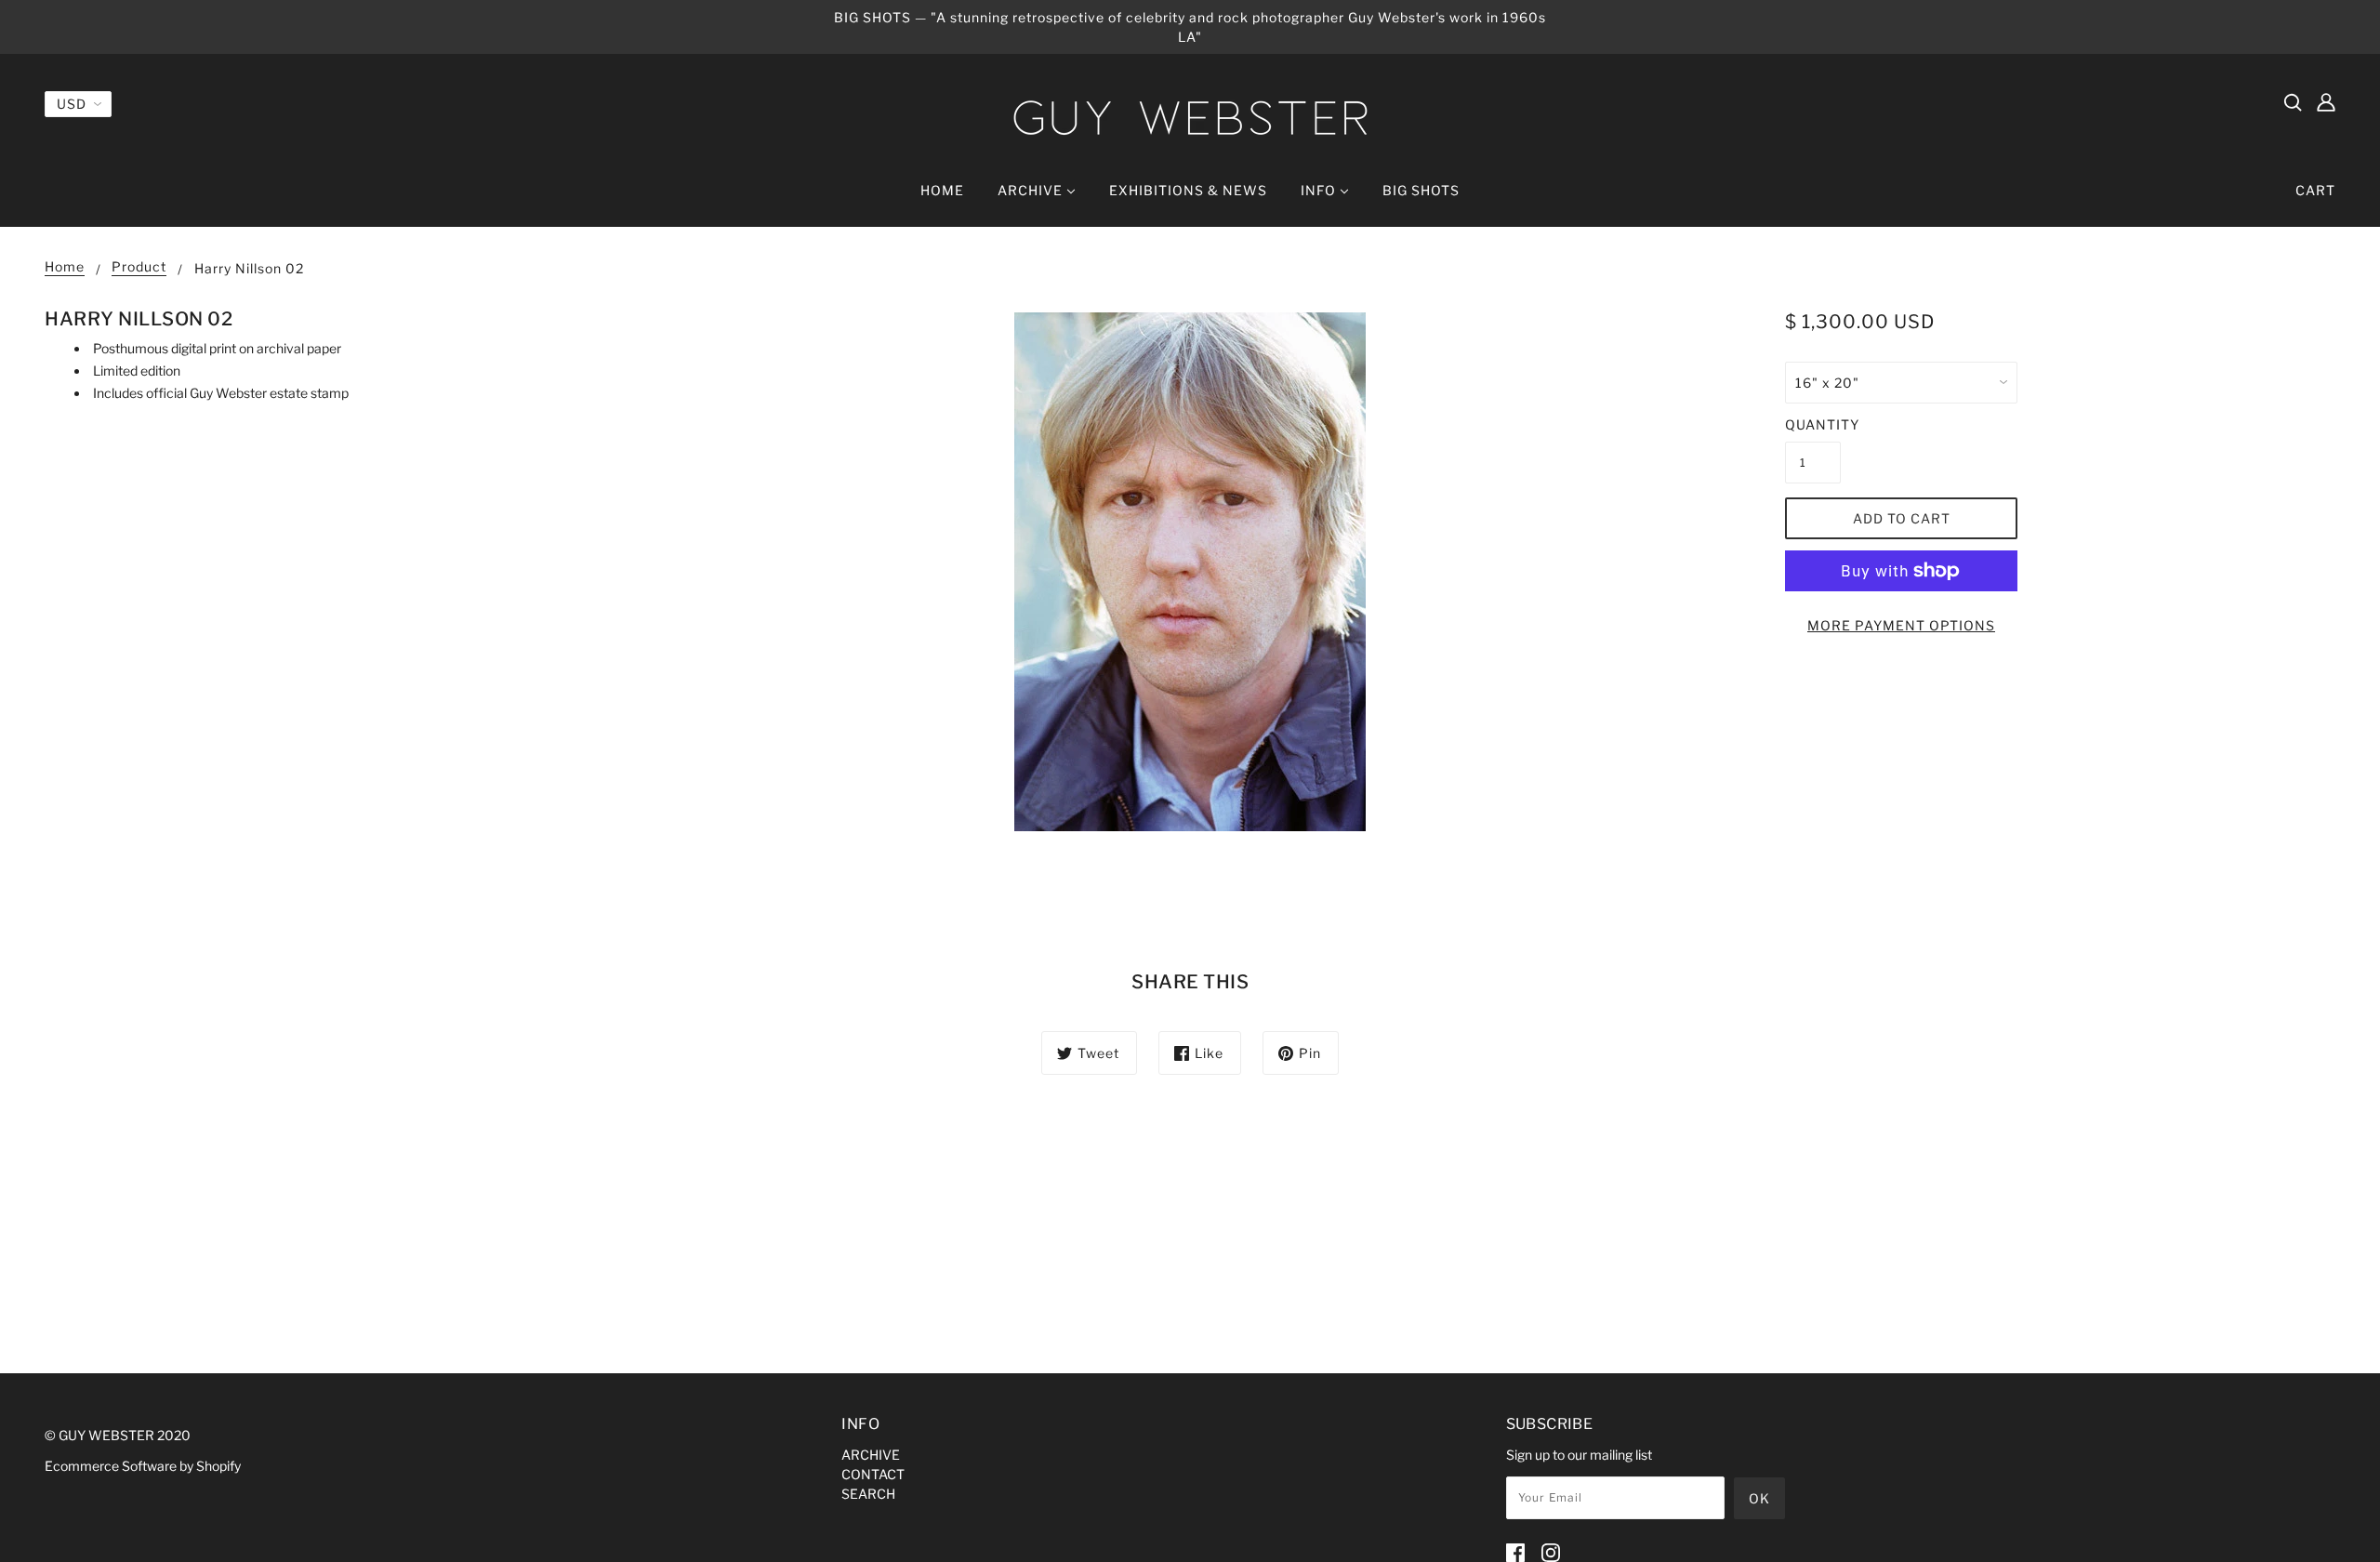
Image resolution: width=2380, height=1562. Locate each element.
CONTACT (873, 1474)
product (139, 267)
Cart (2315, 190)
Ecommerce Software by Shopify (143, 1466)
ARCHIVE (871, 1455)
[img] (2293, 101)
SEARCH (868, 1494)
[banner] (1190, 118)
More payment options (1901, 625)
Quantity (1813, 424)
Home (65, 267)
